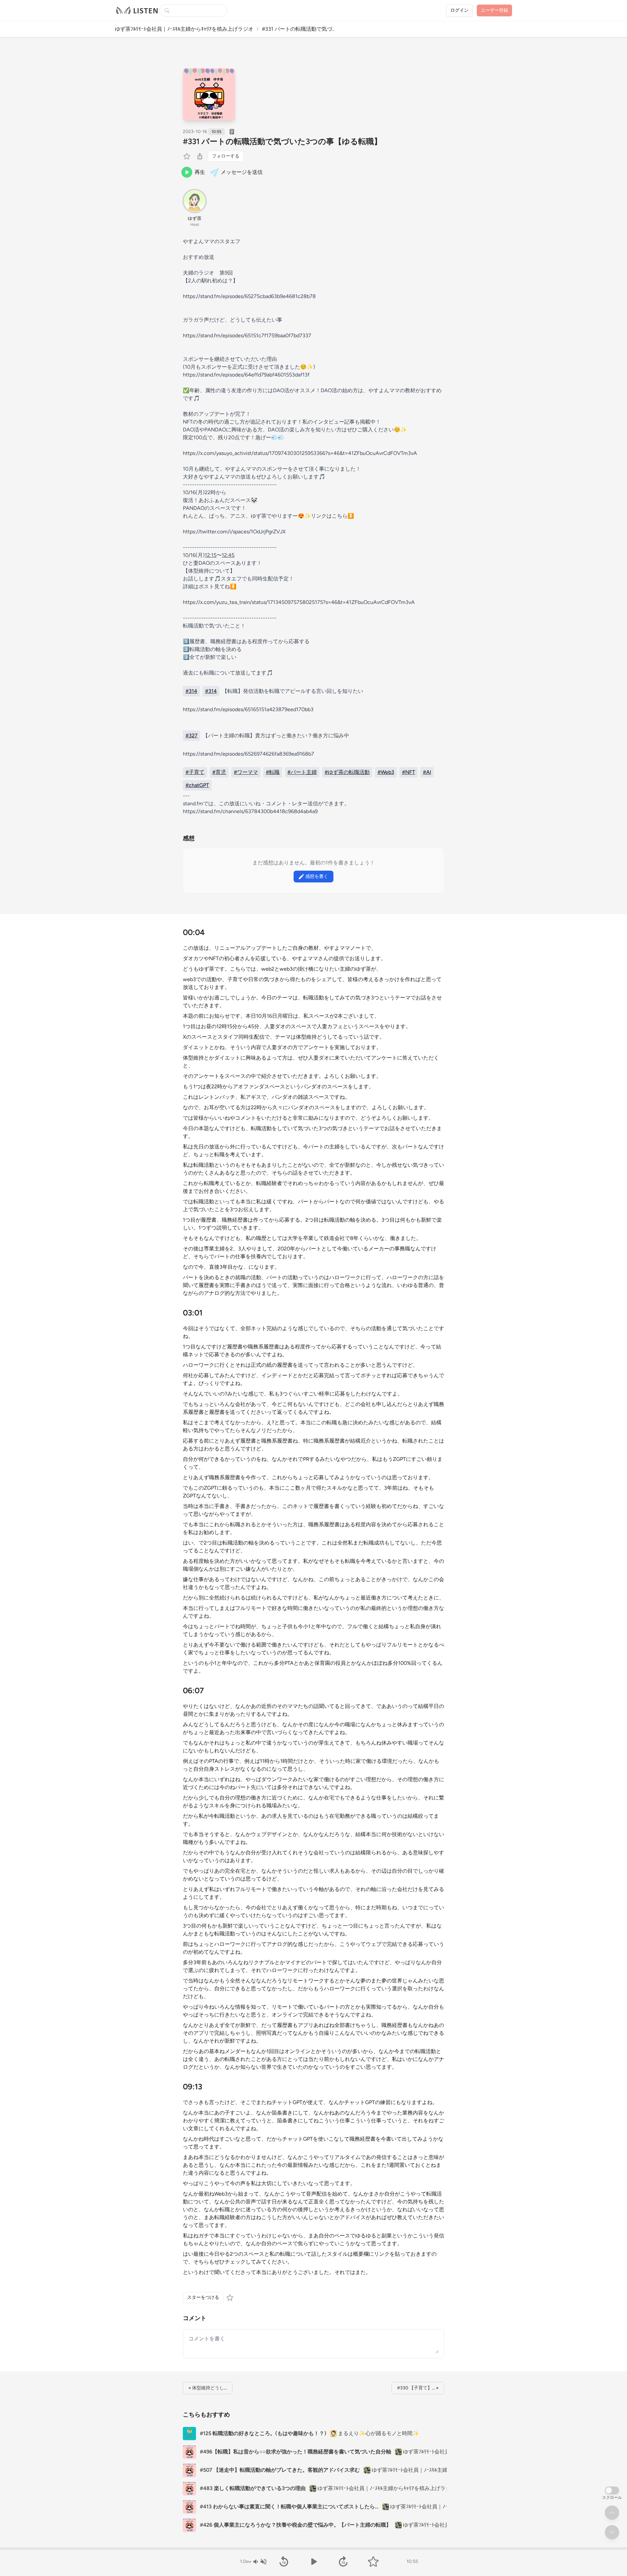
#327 (192, 736)
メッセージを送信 (242, 172)
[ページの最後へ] (612, 2532)
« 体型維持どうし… (208, 2388)
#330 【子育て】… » (418, 2388)
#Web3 (386, 772)
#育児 (219, 772)
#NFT (409, 772)
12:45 (228, 555)
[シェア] (200, 156)
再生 (200, 172)
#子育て (195, 772)
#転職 (273, 772)
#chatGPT (197, 785)
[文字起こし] (232, 132)
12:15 (211, 555)
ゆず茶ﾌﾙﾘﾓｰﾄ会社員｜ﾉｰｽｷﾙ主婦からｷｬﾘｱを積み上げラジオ (184, 29)
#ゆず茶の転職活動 (347, 772)
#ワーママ (246, 772)
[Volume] (260, 2562)
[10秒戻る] (284, 2562)
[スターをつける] (187, 156)
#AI (427, 772)
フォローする (226, 156)
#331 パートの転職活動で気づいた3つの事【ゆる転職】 (282, 141)
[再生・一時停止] (313, 2562)
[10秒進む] (343, 2562)
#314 (191, 691)
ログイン (459, 10)
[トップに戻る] (612, 2513)
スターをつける (203, 2297)
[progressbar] (313, 2549)
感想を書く (317, 876)
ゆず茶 (195, 218)
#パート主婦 (302, 772)
